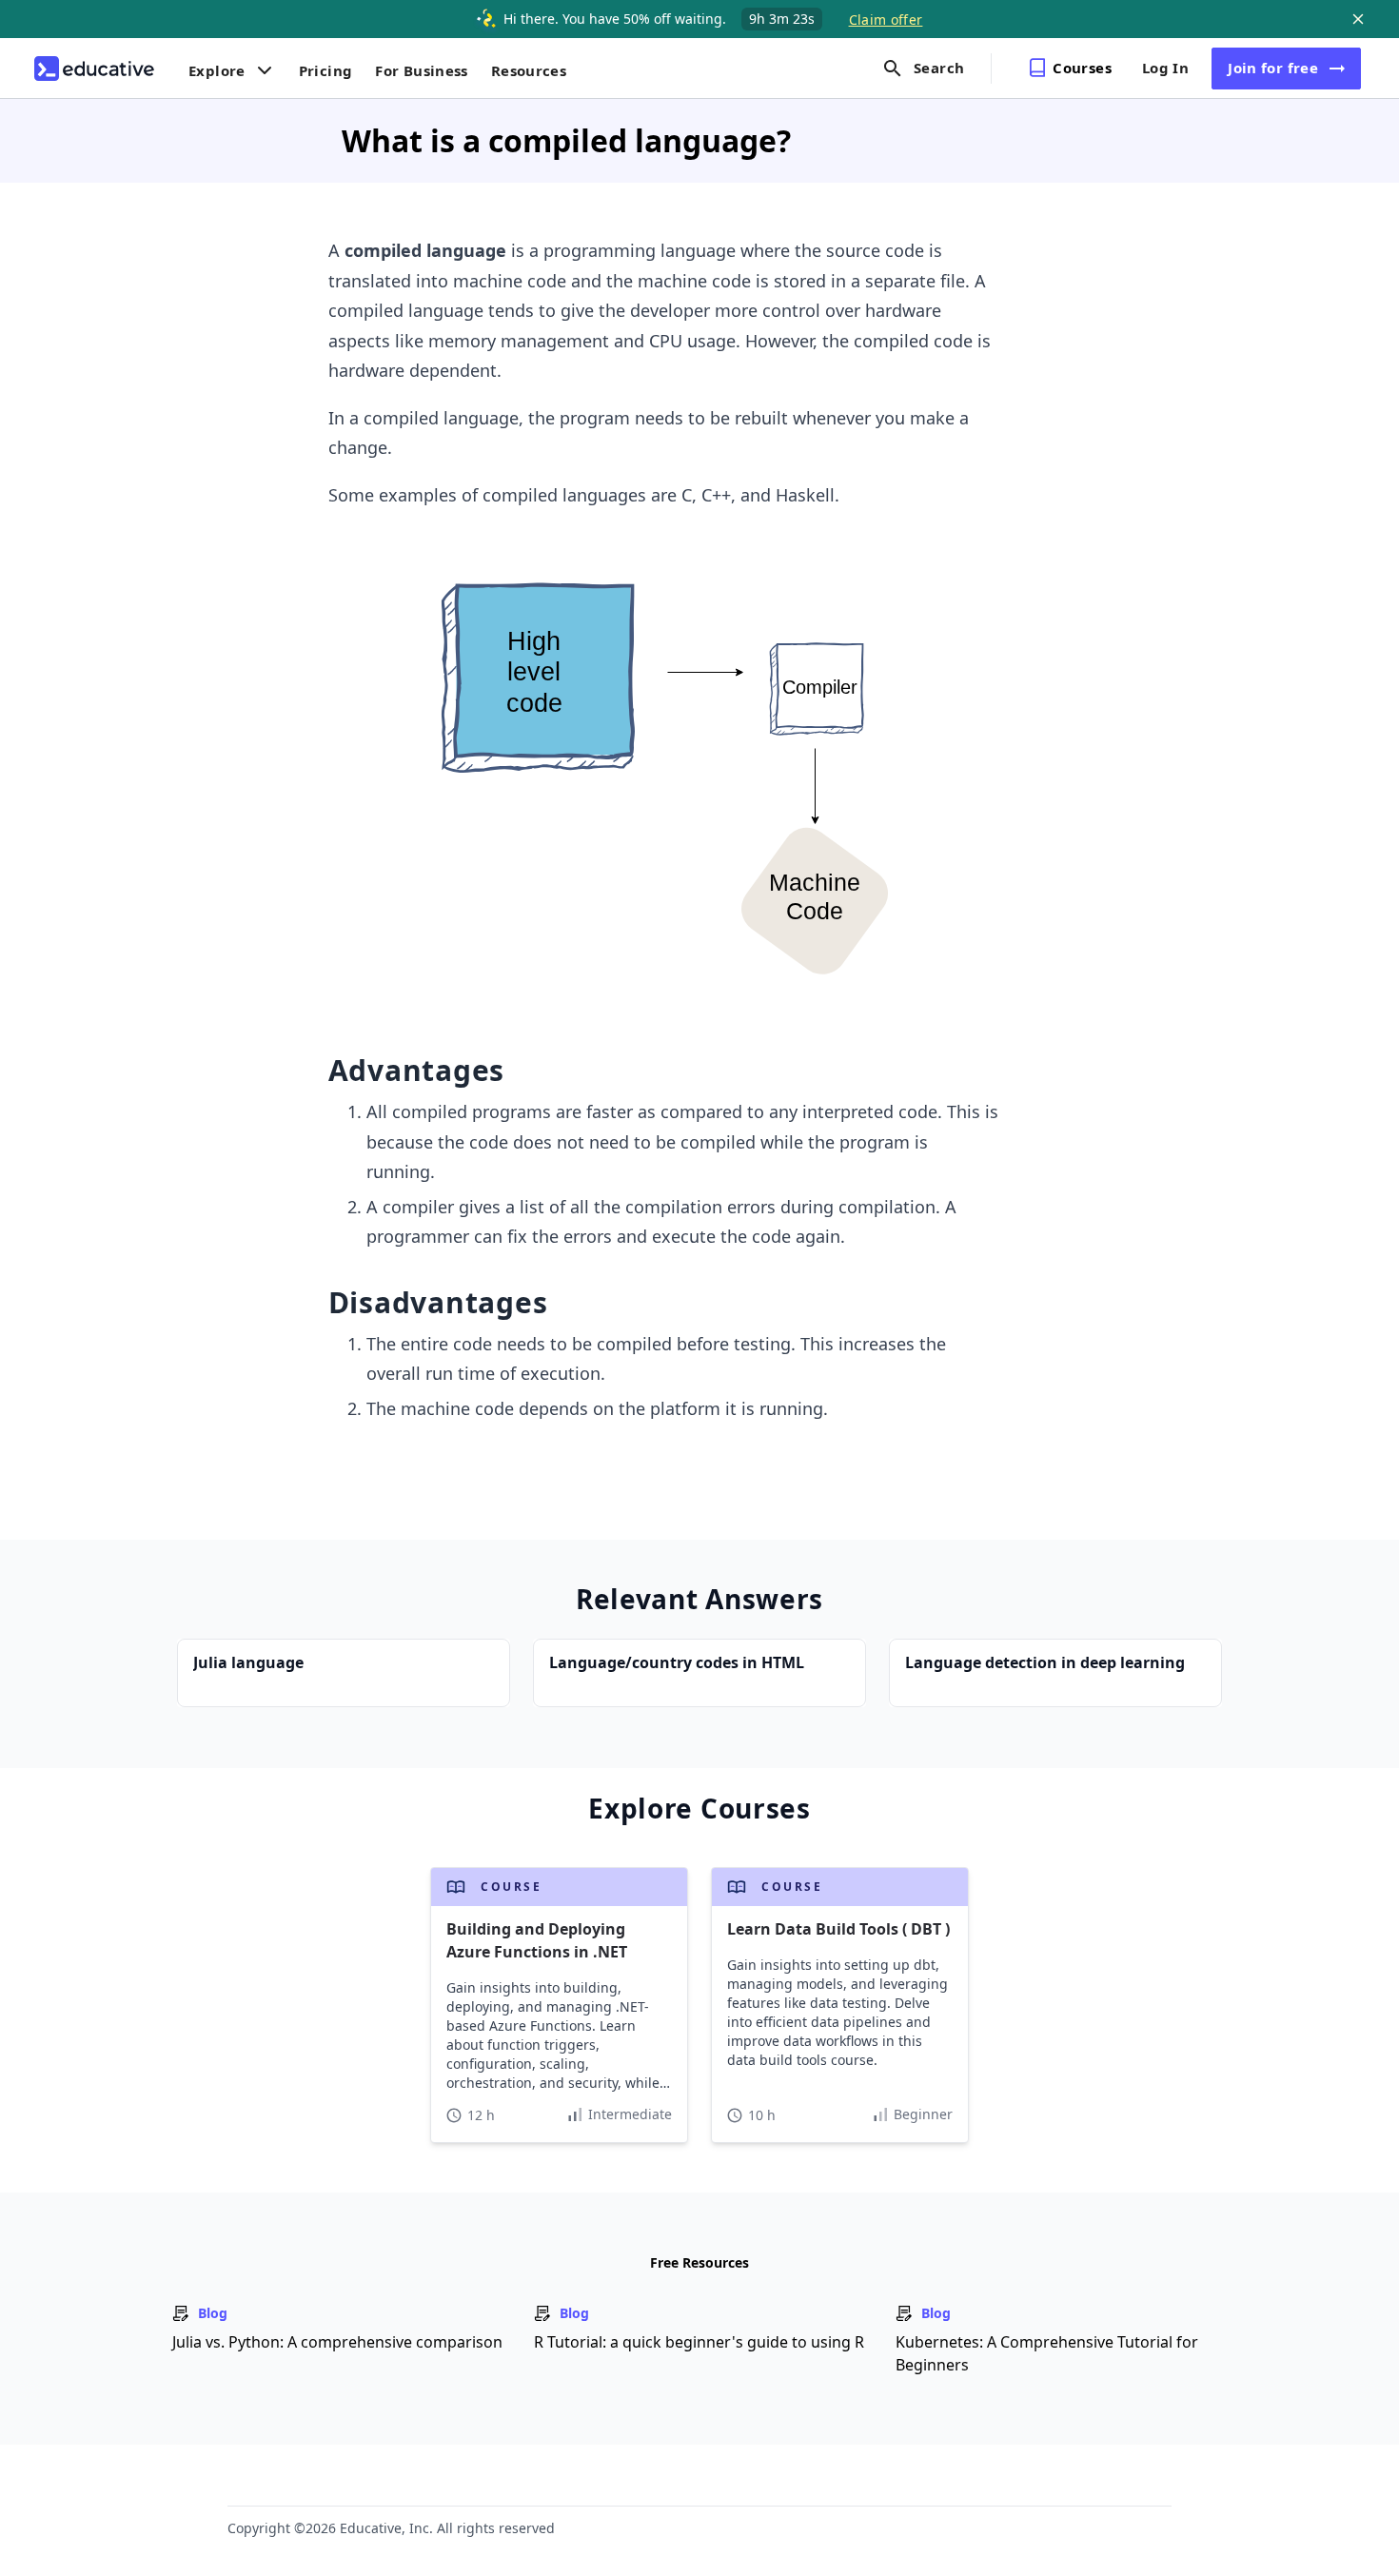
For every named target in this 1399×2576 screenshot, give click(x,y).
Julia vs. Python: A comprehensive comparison (337, 2342)
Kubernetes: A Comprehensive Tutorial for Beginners (1047, 2353)
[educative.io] (94, 69)
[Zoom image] (663, 775)
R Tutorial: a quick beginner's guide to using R (699, 2342)
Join (1273, 68)
